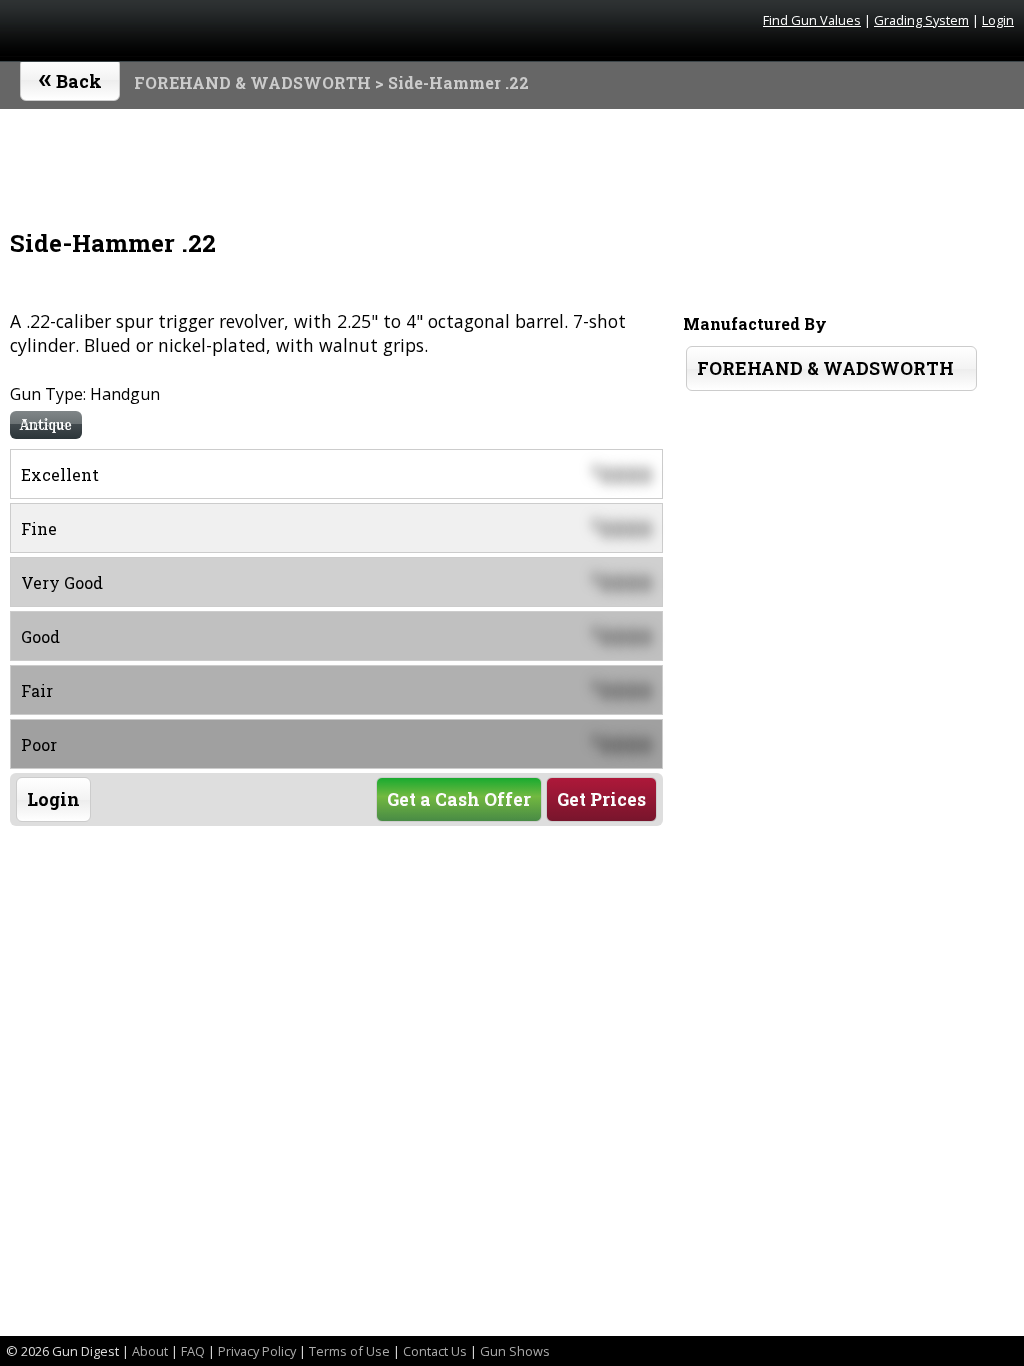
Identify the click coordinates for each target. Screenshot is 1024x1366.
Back (70, 77)
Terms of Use (349, 1351)
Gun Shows (515, 1351)
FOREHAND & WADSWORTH (252, 82)
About (150, 1351)
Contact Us (435, 1351)
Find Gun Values (812, 20)
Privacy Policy (257, 1351)
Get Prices (601, 799)
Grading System (921, 20)
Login (998, 20)
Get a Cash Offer (459, 799)
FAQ (193, 1351)
